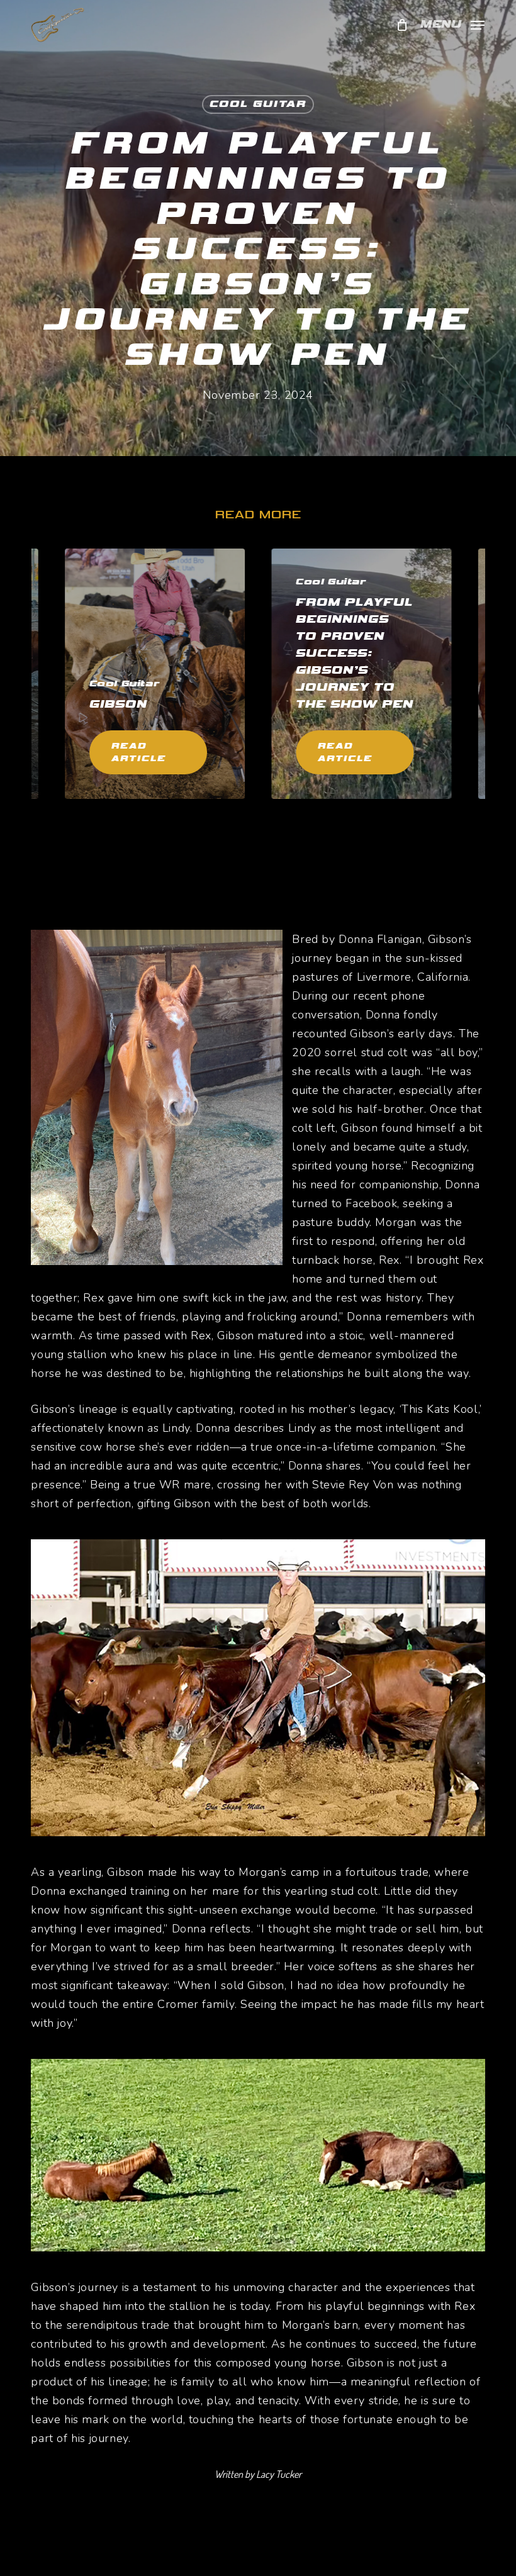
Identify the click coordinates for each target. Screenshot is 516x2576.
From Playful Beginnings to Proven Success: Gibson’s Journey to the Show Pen (355, 653)
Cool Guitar (258, 104)
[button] (452, 24)
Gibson (118, 704)
